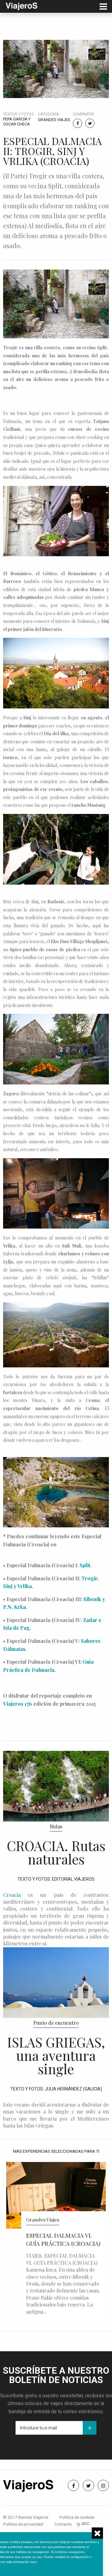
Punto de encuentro (56, 2023)
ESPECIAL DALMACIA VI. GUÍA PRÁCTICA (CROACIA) (63, 2239)
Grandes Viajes (54, 120)
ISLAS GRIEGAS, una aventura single (56, 2055)
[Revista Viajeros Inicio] (21, 6)
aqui (34, 2562)
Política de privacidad (23, 2524)
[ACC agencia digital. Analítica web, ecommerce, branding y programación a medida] (83, 2524)
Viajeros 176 (18, 1704)
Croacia (12, 1895)
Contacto (63, 2524)
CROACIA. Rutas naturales (56, 1852)
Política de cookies (77, 2517)
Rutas (56, 1826)
